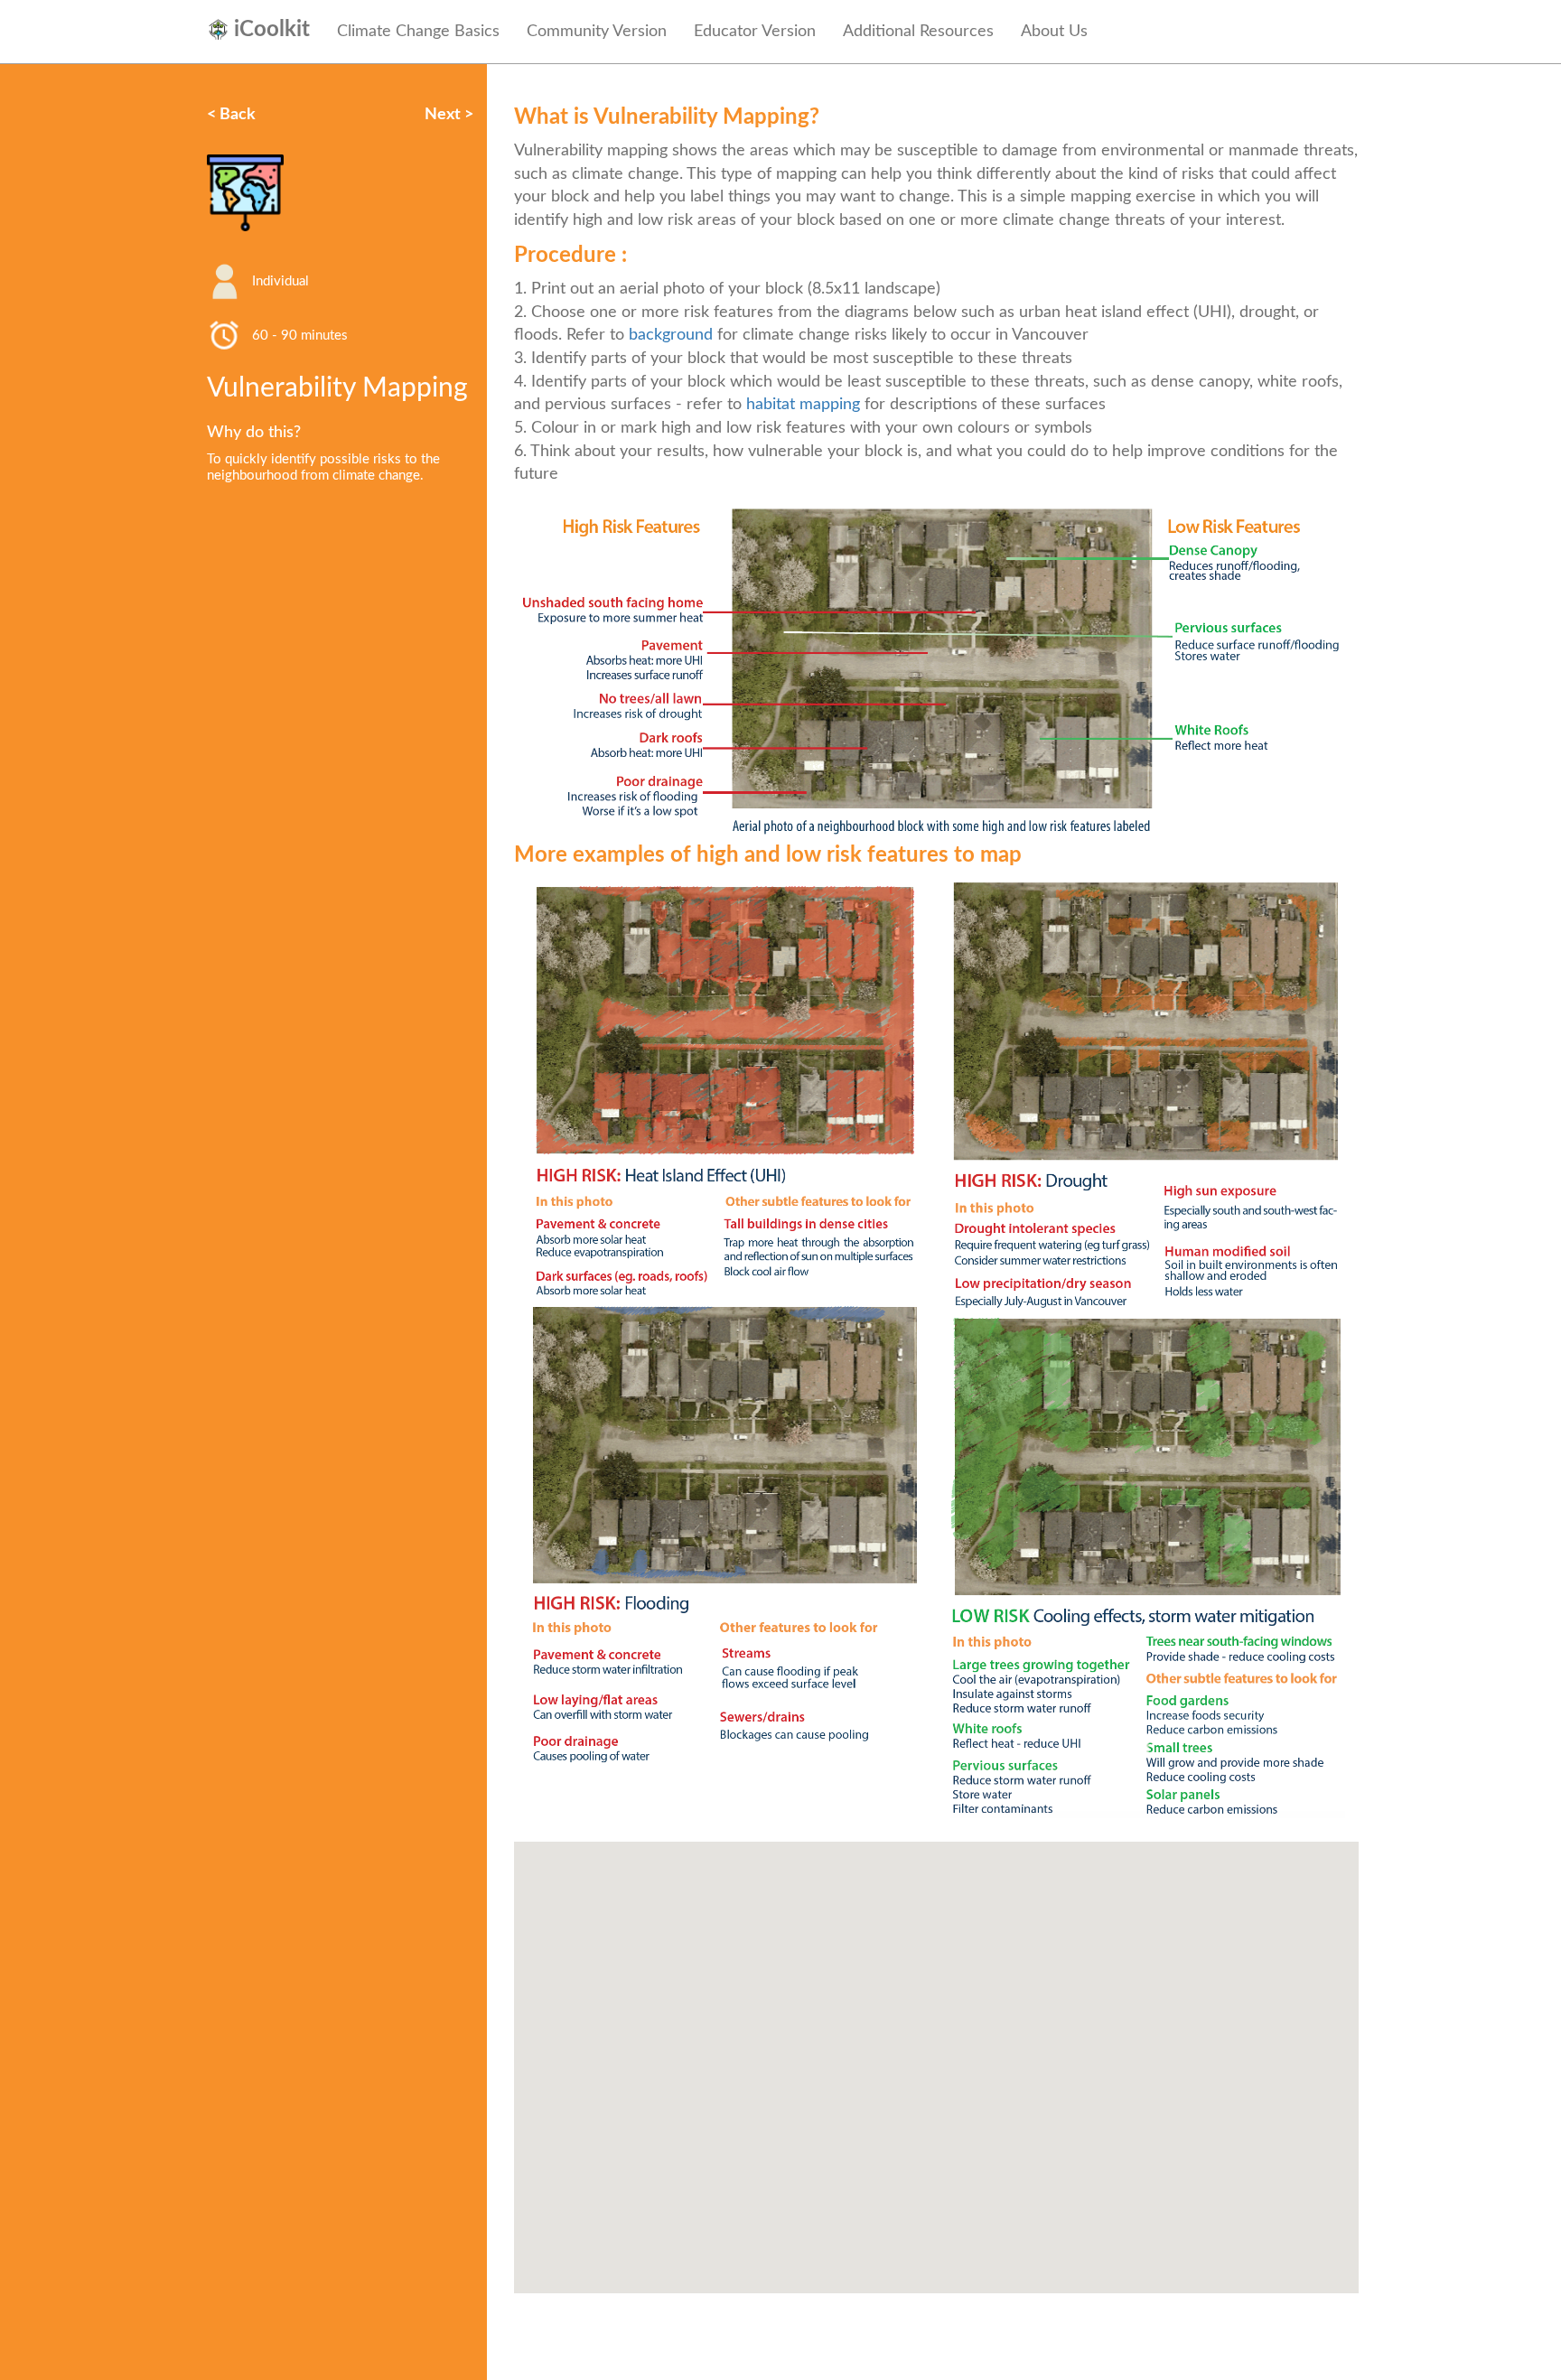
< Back (231, 115)
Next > (449, 115)
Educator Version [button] (755, 32)
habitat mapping (803, 405)
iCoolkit (272, 30)
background (671, 335)
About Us (1054, 32)
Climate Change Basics (418, 32)
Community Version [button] (597, 32)
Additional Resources (918, 32)
